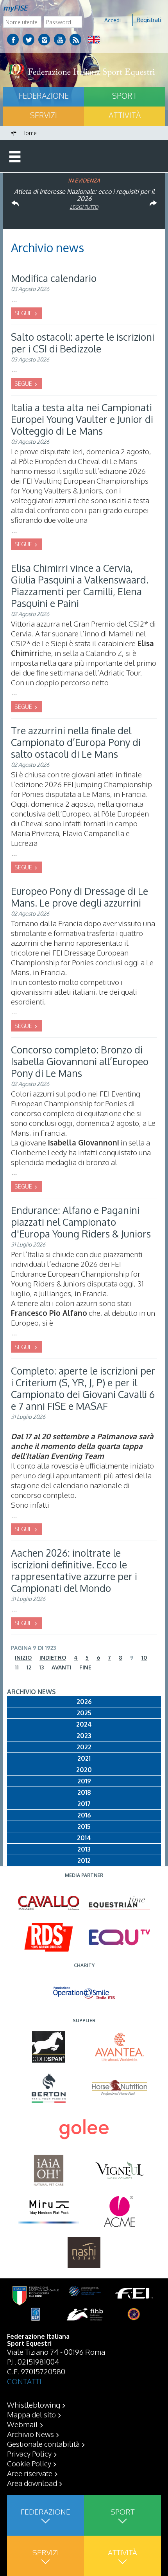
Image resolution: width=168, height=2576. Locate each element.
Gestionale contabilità (43, 2444)
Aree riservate (30, 2473)
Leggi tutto (84, 207)
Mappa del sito (31, 2414)
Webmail (22, 2424)
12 (29, 1667)
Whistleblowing (34, 2404)
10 (144, 1657)
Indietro (53, 1657)
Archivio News (30, 2434)
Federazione (44, 96)
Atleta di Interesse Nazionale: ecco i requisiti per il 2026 (84, 195)
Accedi (113, 20)
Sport (125, 96)
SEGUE (24, 313)
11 (17, 1667)
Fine (85, 1667)
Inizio (23, 1657)
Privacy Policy (29, 2453)
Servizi (44, 115)
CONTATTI (24, 2381)
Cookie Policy (29, 2463)
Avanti (62, 1667)
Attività (125, 115)
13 (41, 1667)
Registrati (149, 20)
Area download (32, 2483)
